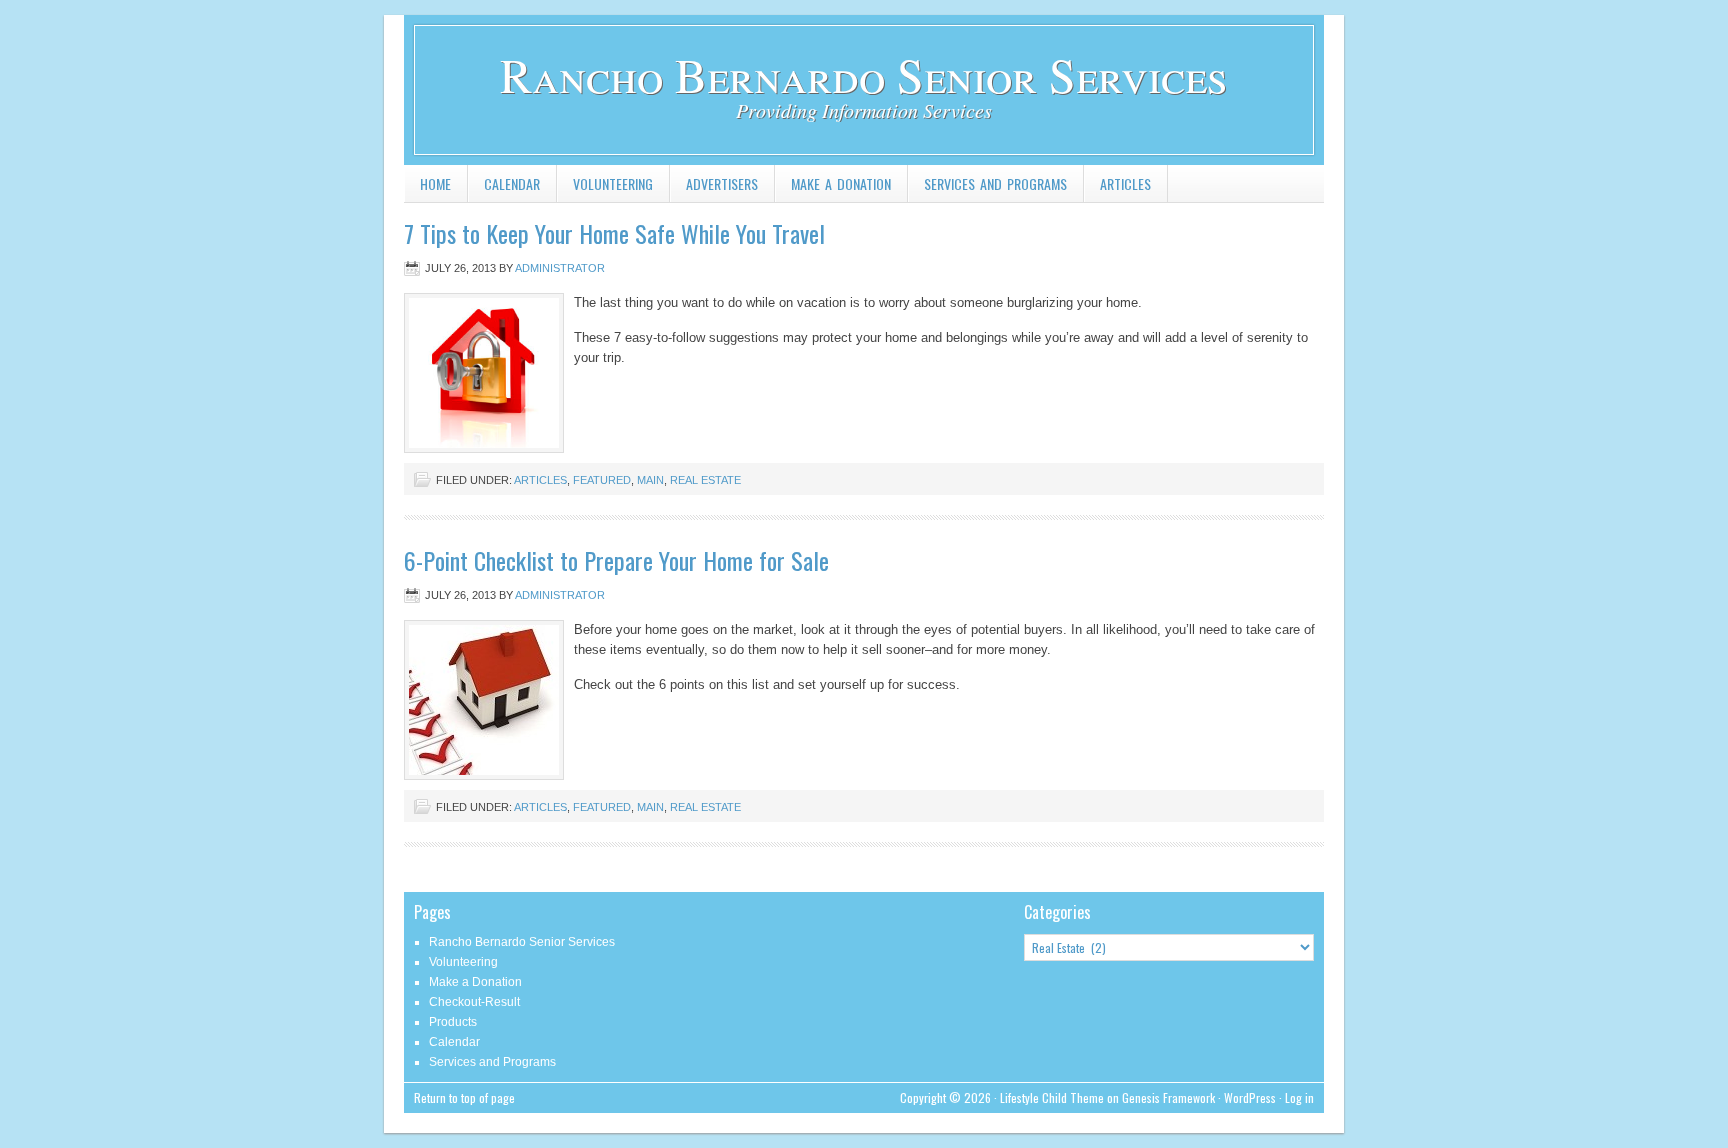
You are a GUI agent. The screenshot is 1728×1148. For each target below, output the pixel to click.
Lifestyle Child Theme (1052, 1097)
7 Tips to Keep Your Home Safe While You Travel (614, 233)
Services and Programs (995, 183)
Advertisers (722, 183)
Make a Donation (841, 183)
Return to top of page (464, 1097)
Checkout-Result (474, 1002)
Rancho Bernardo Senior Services (864, 74)
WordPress (1250, 1097)
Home (435, 183)
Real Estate (705, 480)
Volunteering (613, 183)
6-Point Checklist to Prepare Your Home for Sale (616, 560)
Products (453, 1022)
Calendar (512, 183)
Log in (1299, 1097)
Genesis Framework (1168, 1097)
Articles (1125, 183)
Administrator (560, 268)
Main (650, 480)
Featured (602, 480)
